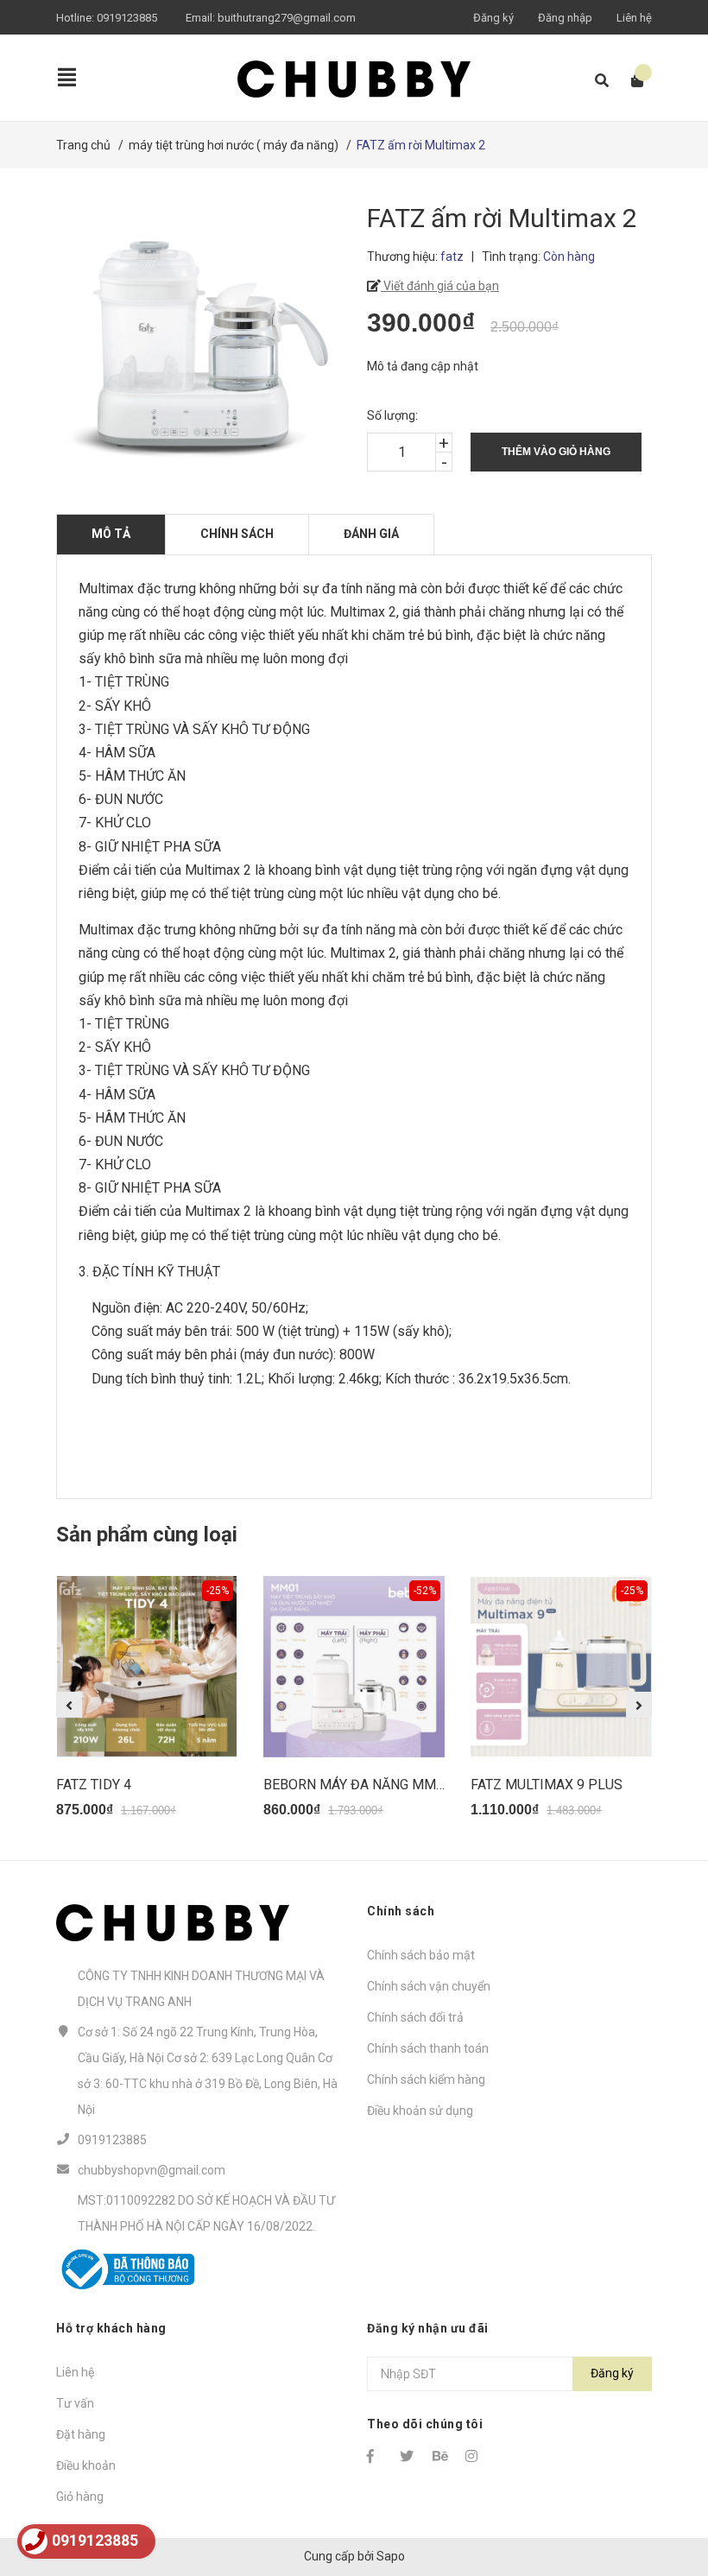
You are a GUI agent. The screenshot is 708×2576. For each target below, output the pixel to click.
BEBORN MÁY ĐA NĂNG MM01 (357, 1785)
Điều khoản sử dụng (420, 2111)
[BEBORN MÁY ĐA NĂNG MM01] (354, 1667)
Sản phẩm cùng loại (147, 1535)
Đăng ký (493, 18)
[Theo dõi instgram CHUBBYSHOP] (474, 2456)
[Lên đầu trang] (661, 2492)
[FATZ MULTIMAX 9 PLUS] (561, 1667)
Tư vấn (75, 2403)
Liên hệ (634, 18)
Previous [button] (69, 1705)
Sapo (391, 2556)
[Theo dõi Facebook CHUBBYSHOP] (376, 2456)
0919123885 (127, 18)
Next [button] (639, 1705)
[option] (147, 1705)
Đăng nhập (565, 18)
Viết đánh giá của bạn (440, 286)
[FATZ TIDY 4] (147, 1667)
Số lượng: (392, 415)
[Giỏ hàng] (632, 81)
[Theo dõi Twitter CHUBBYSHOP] (408, 2456)
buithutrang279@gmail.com (287, 18)
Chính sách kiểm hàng (426, 2079)
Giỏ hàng (80, 2497)
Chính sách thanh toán (428, 2048)
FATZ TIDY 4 (94, 1785)
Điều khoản (86, 2465)
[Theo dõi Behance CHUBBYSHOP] (441, 2456)
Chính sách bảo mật (421, 1955)
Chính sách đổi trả (415, 2017)
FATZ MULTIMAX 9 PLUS (547, 1785)
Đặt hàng (81, 2434)
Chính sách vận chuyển (429, 1986)
